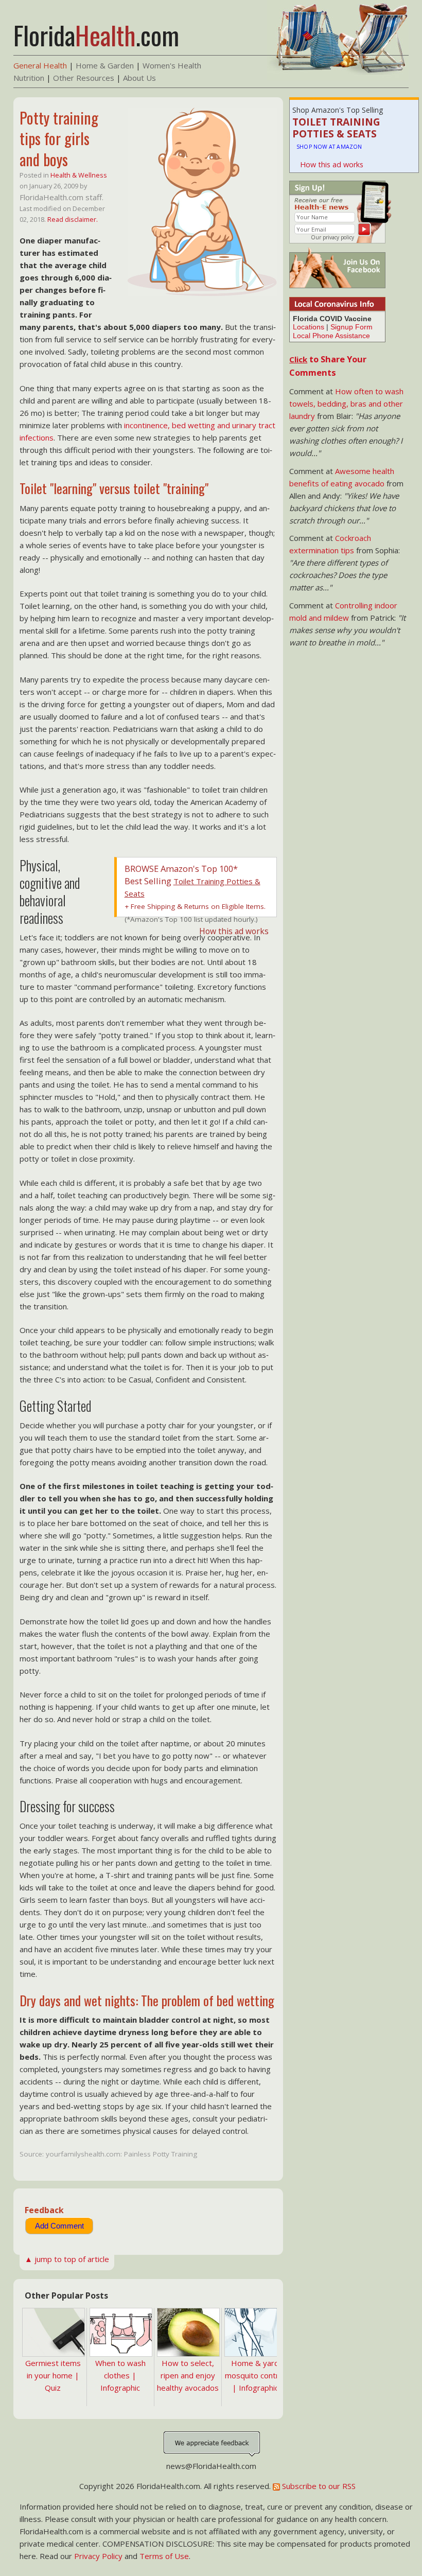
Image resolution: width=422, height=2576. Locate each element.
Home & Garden (105, 65)
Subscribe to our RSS (318, 2486)
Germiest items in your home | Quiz (53, 2375)
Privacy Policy (98, 2556)
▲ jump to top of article (67, 2259)
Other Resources (84, 78)
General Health (40, 65)
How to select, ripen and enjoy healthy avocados (188, 2375)
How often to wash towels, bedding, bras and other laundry (346, 404)
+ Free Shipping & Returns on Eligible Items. (195, 906)
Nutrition (29, 78)
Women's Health (172, 65)
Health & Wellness (79, 175)
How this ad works (332, 164)
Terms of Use (164, 2556)
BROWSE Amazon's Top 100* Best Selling (192, 881)
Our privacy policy (332, 237)
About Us (139, 78)
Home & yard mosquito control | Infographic (255, 2375)
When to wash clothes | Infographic (120, 2375)
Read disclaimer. (73, 219)
